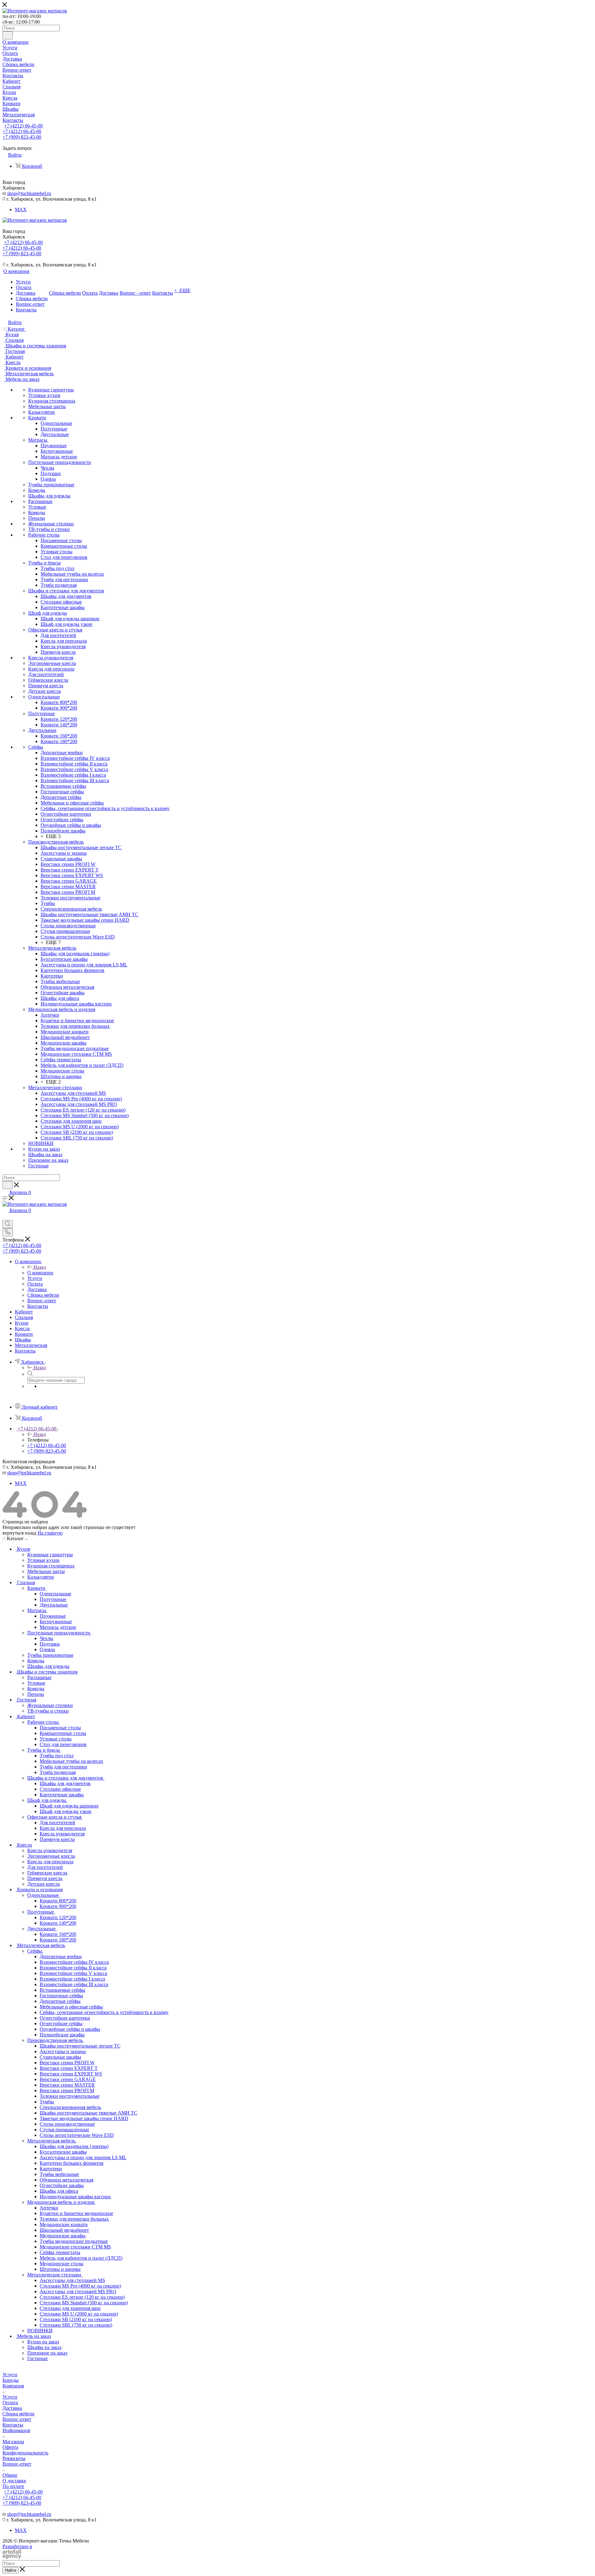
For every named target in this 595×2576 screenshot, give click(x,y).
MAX (21, 209)
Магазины (13, 2442)
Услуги (10, 2375)
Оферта (10, 2447)
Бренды (11, 2380)
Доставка (12, 2408)
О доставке (14, 2481)
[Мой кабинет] (5, 1217)
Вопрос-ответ (17, 2419)
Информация (16, 2430)
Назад (40, 1267)
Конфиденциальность (25, 2453)
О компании (40, 1273)
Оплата (10, 2402)
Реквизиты (14, 2458)
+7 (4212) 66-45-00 (23, 126)
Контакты (13, 2425)
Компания (13, 2386)
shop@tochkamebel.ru (29, 193)
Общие (10, 2475)
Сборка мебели (18, 2414)
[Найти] (8, 35)
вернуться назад (19, 1533)
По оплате (13, 2486)
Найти (11, 2570)
